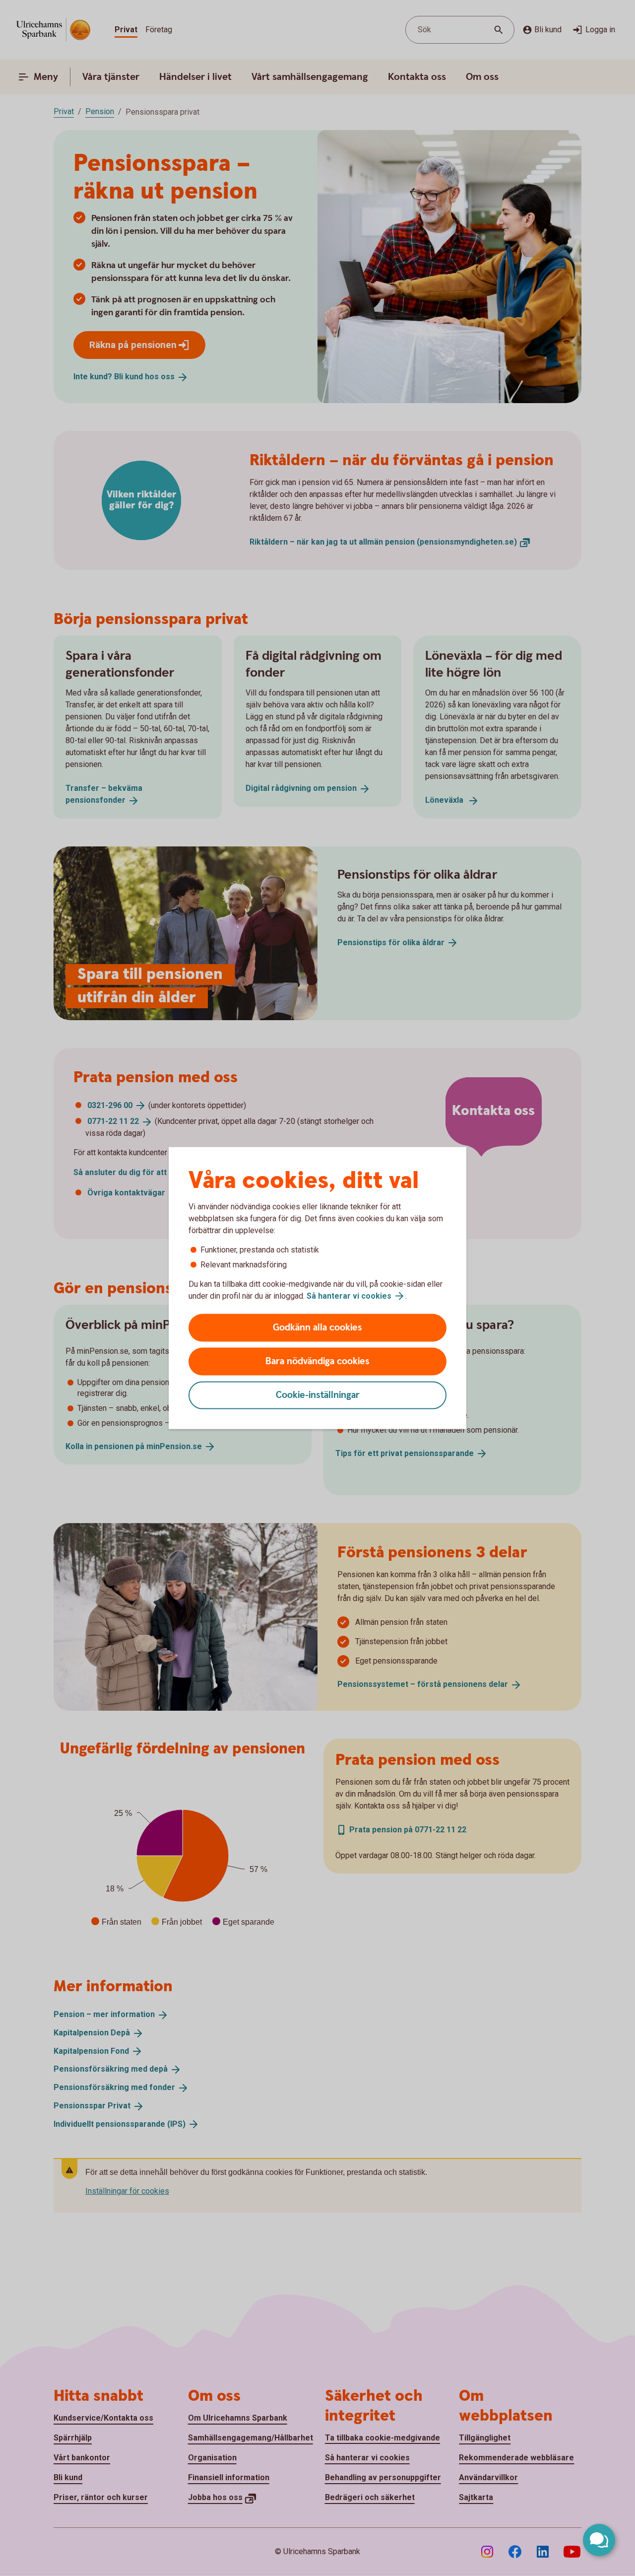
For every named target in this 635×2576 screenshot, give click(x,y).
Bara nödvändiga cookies (317, 1361)
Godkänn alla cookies (317, 1328)
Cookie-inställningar (318, 1395)
